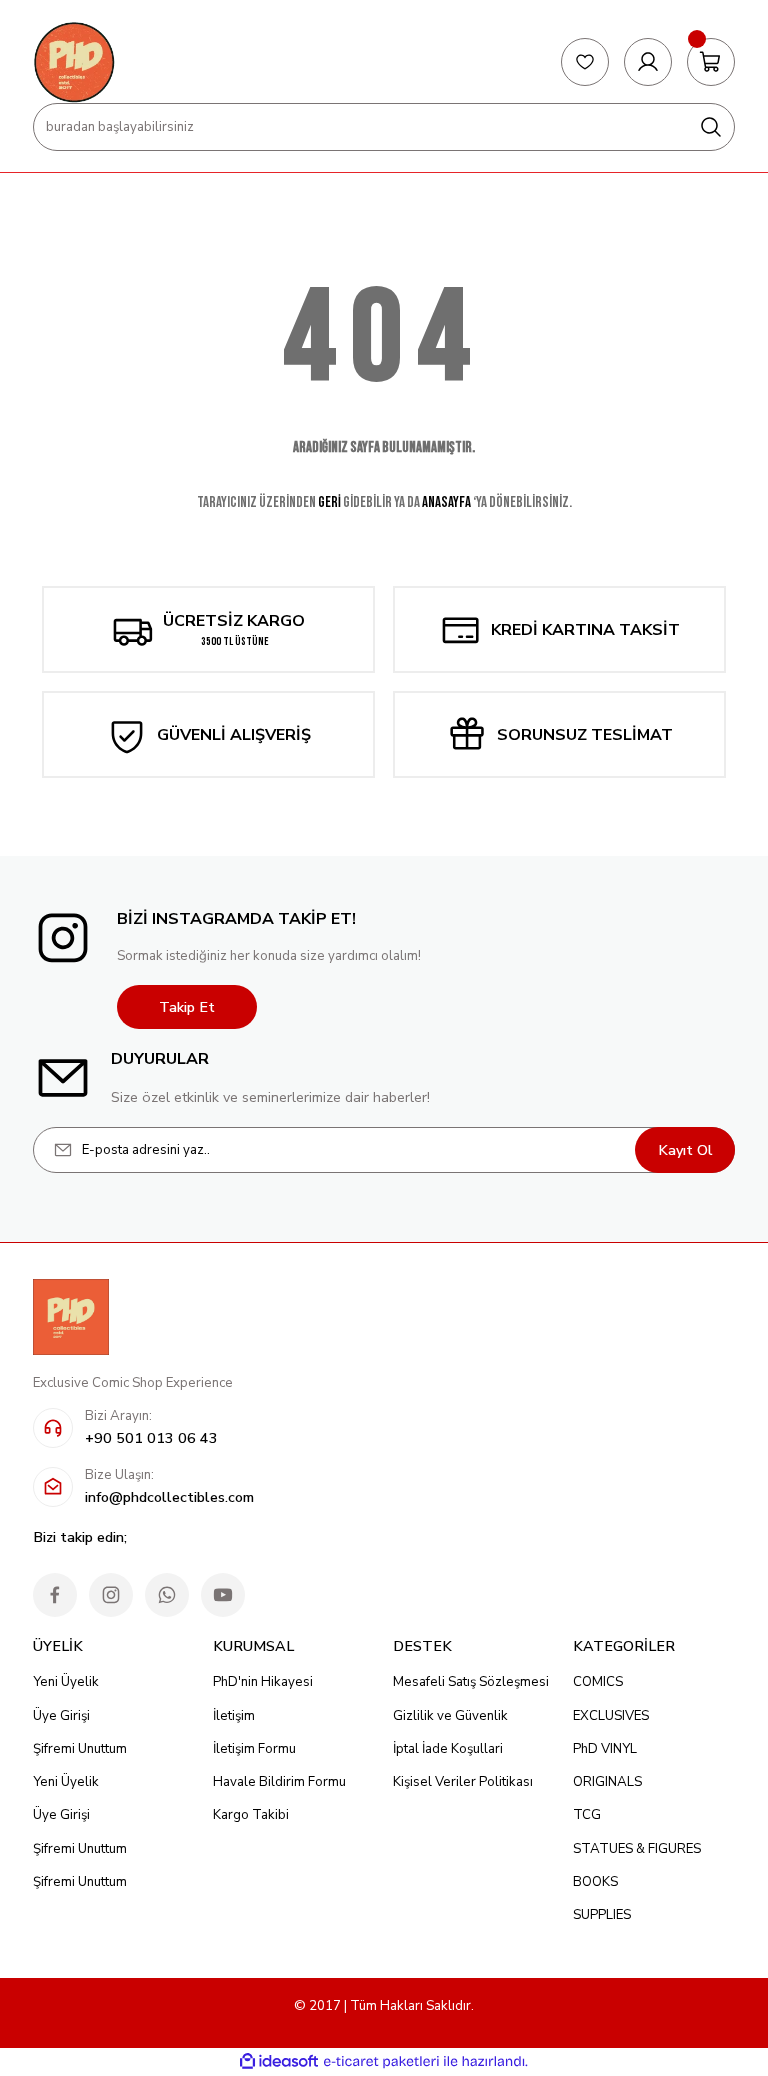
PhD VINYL (605, 1749)
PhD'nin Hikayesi (263, 1682)
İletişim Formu (254, 1749)
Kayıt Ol (685, 1150)
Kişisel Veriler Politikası (463, 1782)
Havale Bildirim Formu (279, 1782)
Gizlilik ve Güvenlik (450, 1716)
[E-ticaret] (381, 2061)
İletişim (234, 1716)
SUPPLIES (602, 1915)
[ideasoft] (279, 2062)
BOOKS (595, 1882)
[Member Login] (648, 62)
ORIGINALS (607, 1782)
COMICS (598, 1682)
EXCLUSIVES (611, 1716)
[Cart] (711, 62)
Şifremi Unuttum (80, 1749)
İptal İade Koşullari (448, 1749)
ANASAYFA (446, 502)
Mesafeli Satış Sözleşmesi (471, 1682)
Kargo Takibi (251, 1815)
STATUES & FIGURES (637, 1849)
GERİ (329, 502)
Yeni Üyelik (66, 1682)
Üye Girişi (61, 1716)
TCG (587, 1815)
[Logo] (74, 62)
